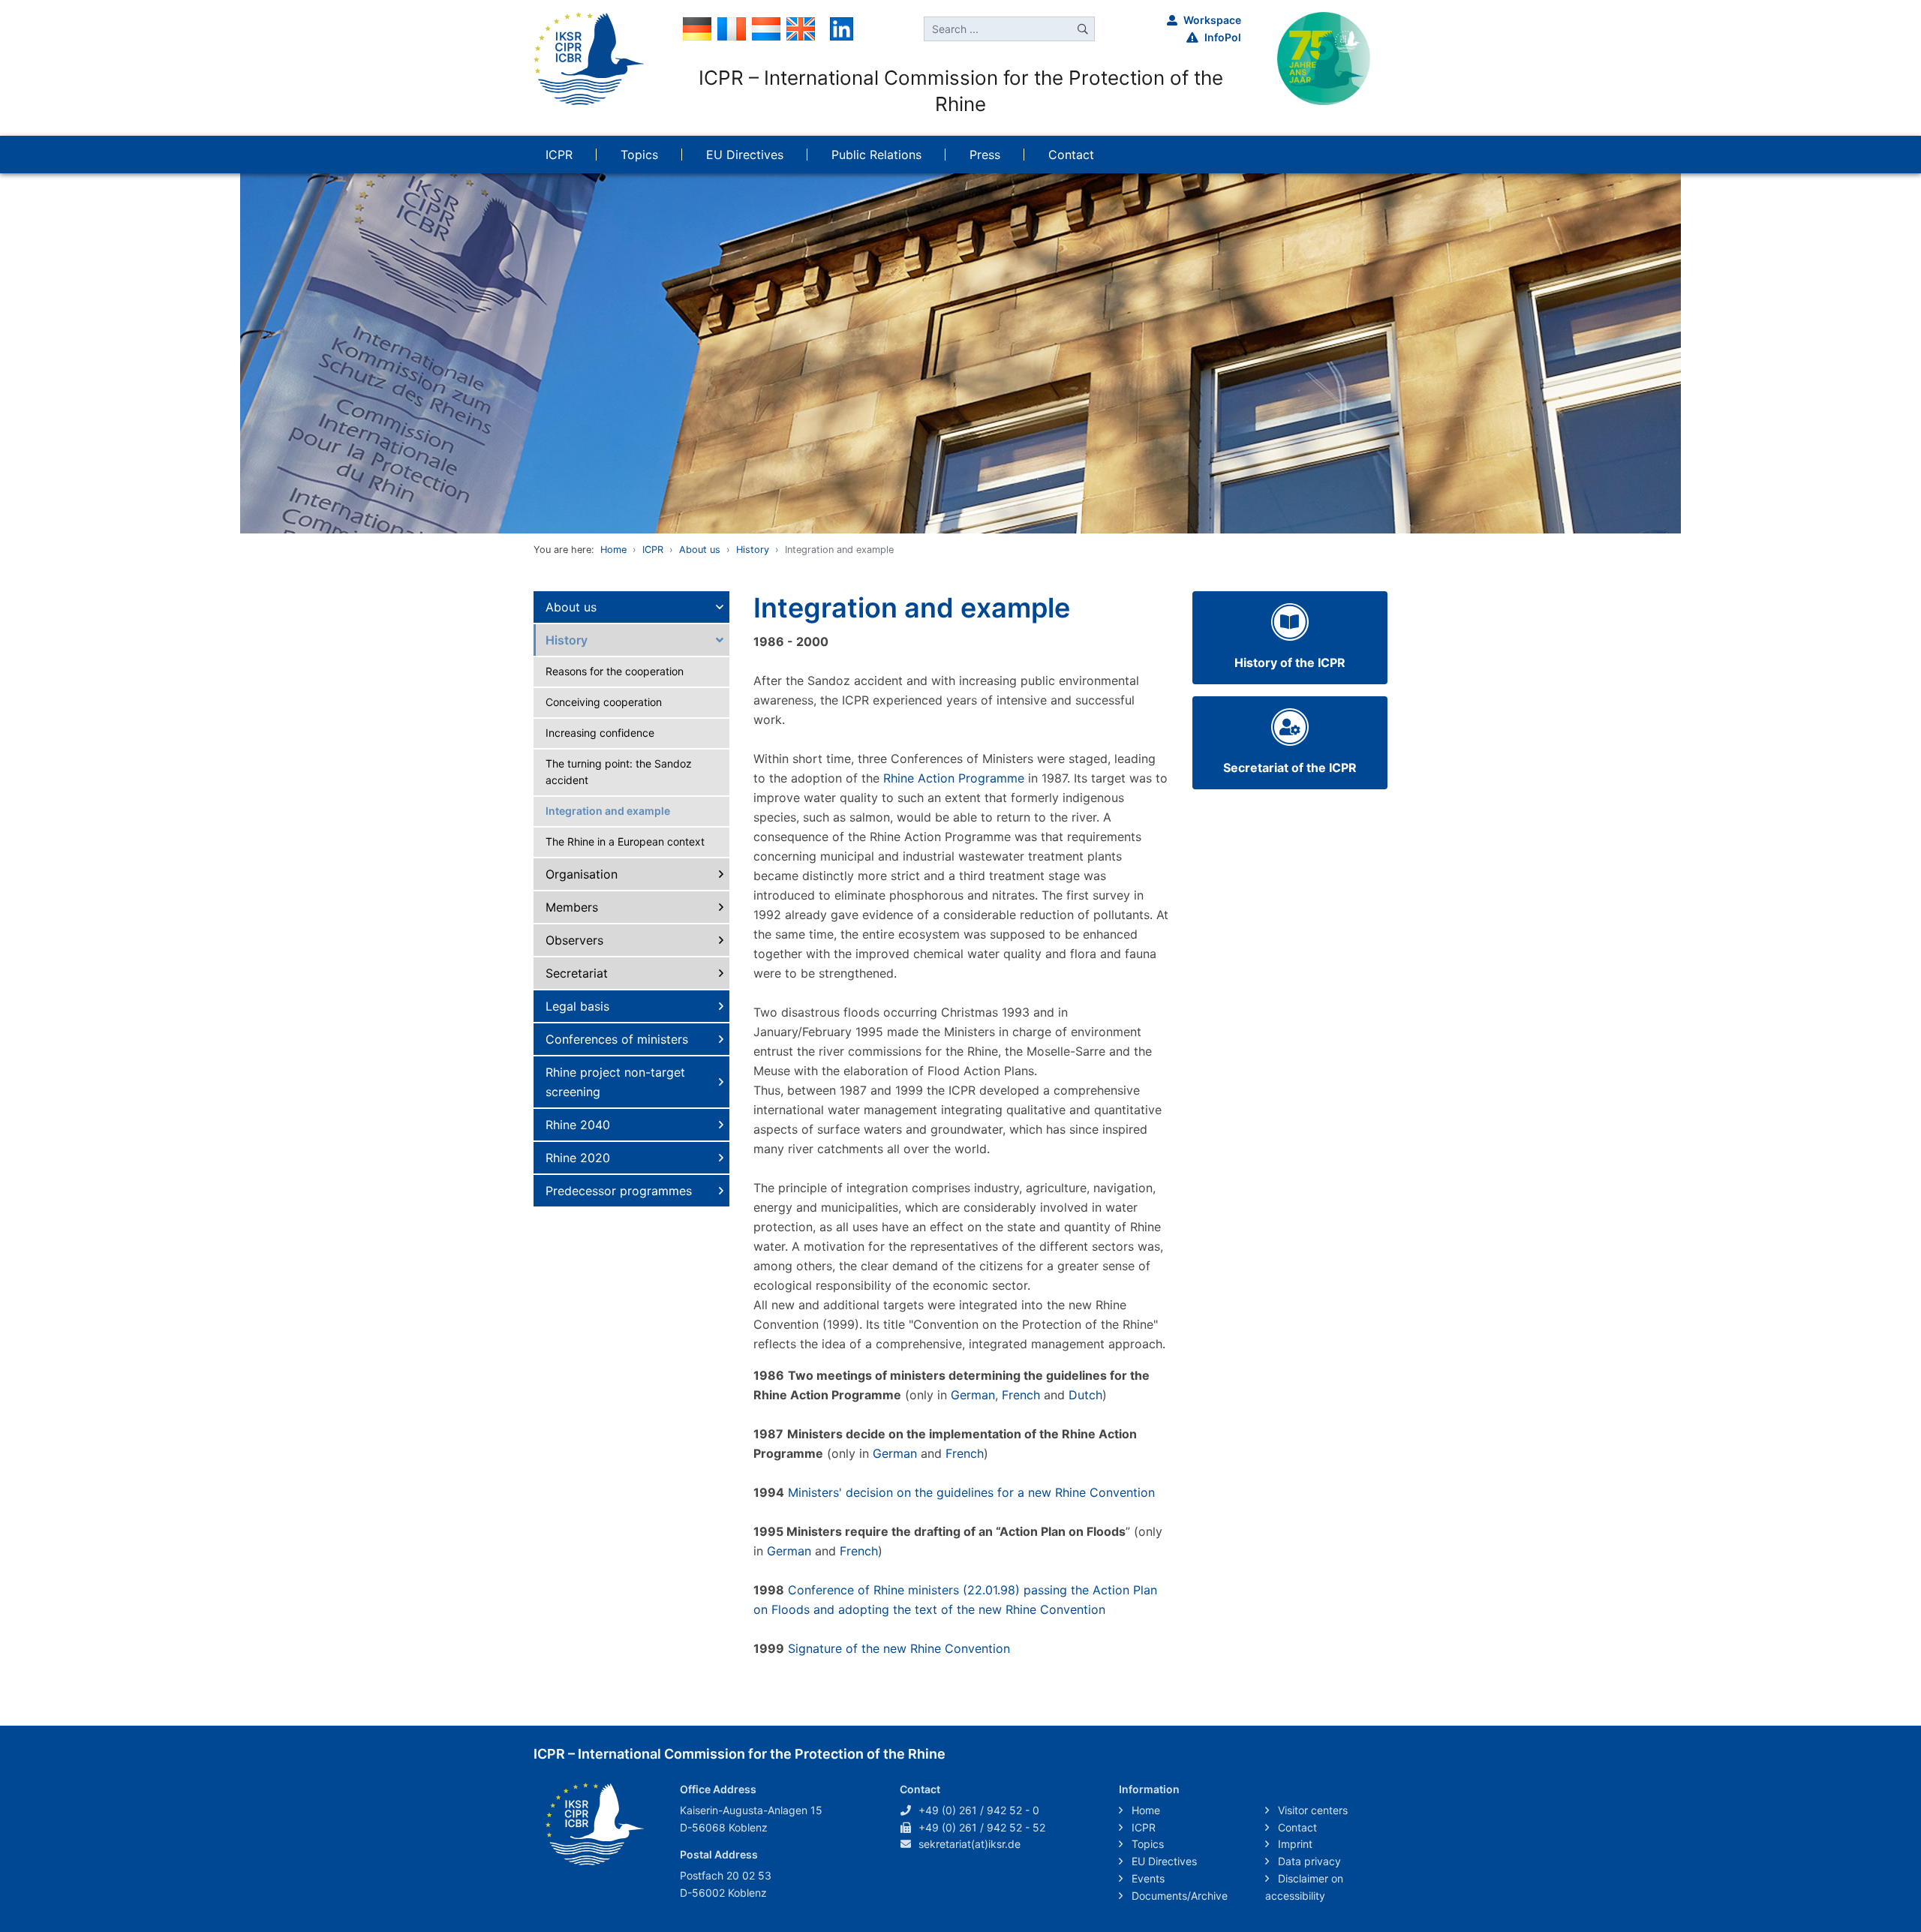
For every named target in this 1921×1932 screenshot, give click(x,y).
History (753, 550)
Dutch (1085, 1395)
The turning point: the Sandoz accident (619, 772)
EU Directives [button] (745, 155)
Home (613, 550)
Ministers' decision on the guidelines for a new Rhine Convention (971, 1492)
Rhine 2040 (578, 1125)
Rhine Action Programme (956, 778)
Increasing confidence (600, 733)
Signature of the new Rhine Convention (899, 1648)
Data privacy (1308, 1861)
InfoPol (1223, 37)
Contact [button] (1071, 155)
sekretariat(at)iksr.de (970, 1844)
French (1021, 1395)
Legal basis (577, 1006)
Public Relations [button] (876, 155)
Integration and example (608, 811)
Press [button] (985, 155)
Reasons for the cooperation (615, 671)
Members (572, 907)
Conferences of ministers (617, 1039)
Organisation (582, 874)
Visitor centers (1311, 1810)
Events (1147, 1878)
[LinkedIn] (842, 28)
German (973, 1395)
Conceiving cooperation (604, 702)
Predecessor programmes (619, 1191)
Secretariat (577, 973)
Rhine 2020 (578, 1158)
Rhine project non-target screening (615, 1082)
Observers (574, 940)
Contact (1296, 1827)
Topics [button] (639, 155)
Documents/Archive (1178, 1896)
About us (700, 550)
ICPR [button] (559, 155)
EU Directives (1163, 1861)
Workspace (1212, 20)
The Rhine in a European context (625, 841)
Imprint (1294, 1844)
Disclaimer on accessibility (1304, 1887)
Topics (1146, 1844)
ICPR (653, 550)
